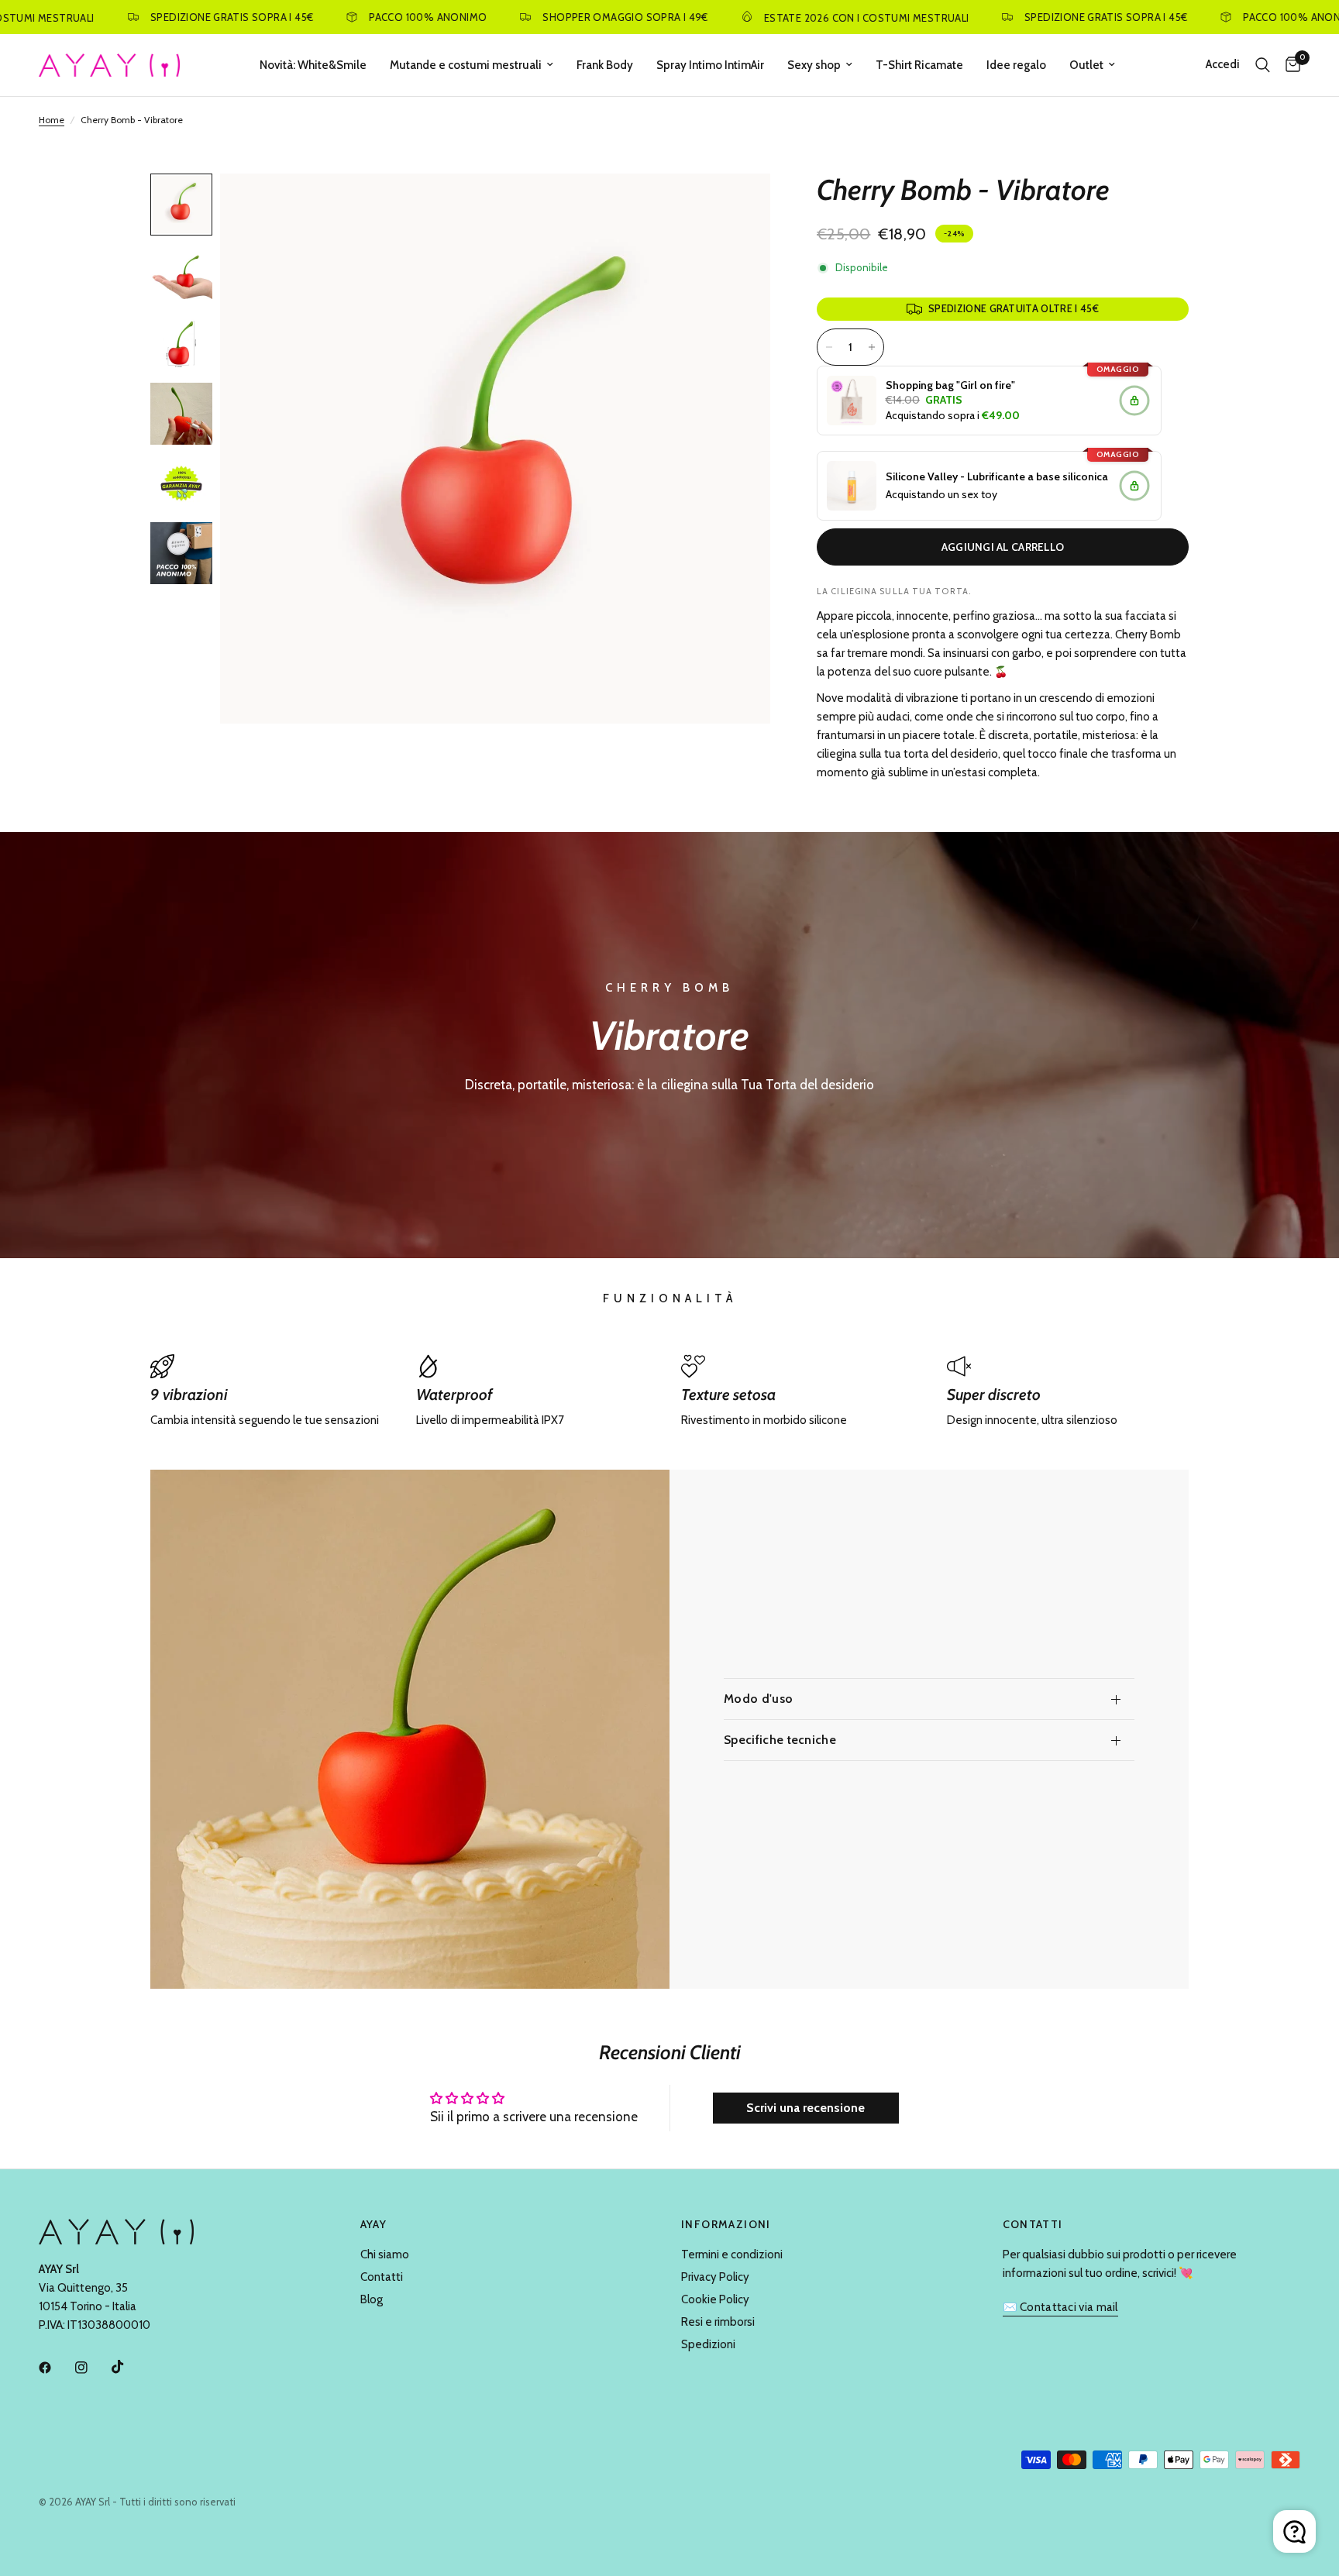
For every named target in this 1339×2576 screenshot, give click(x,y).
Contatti (382, 2277)
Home (52, 120)
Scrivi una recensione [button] (805, 2108)
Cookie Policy (715, 2299)
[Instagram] (92, 2368)
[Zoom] (738, 206)
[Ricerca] (1263, 65)
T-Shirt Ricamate (919, 65)
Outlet (1086, 65)
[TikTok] (129, 2367)
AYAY (374, 2224)
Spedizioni (708, 2344)
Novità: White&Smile (313, 65)
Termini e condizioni (732, 2254)
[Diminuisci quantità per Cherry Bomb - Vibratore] (829, 347)
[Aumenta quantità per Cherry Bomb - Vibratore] (872, 347)
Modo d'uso (758, 1699)
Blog (372, 2299)
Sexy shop (814, 65)
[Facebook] (56, 2368)
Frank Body (605, 65)
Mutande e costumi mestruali (466, 65)
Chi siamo (385, 2254)
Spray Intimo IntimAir (710, 65)
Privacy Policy (715, 2277)
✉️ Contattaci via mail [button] (1060, 2308)
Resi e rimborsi (718, 2322)
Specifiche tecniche (780, 1740)
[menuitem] (313, 65)
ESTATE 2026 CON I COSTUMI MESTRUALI (785, 17)
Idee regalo (1016, 65)
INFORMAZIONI (726, 2224)
